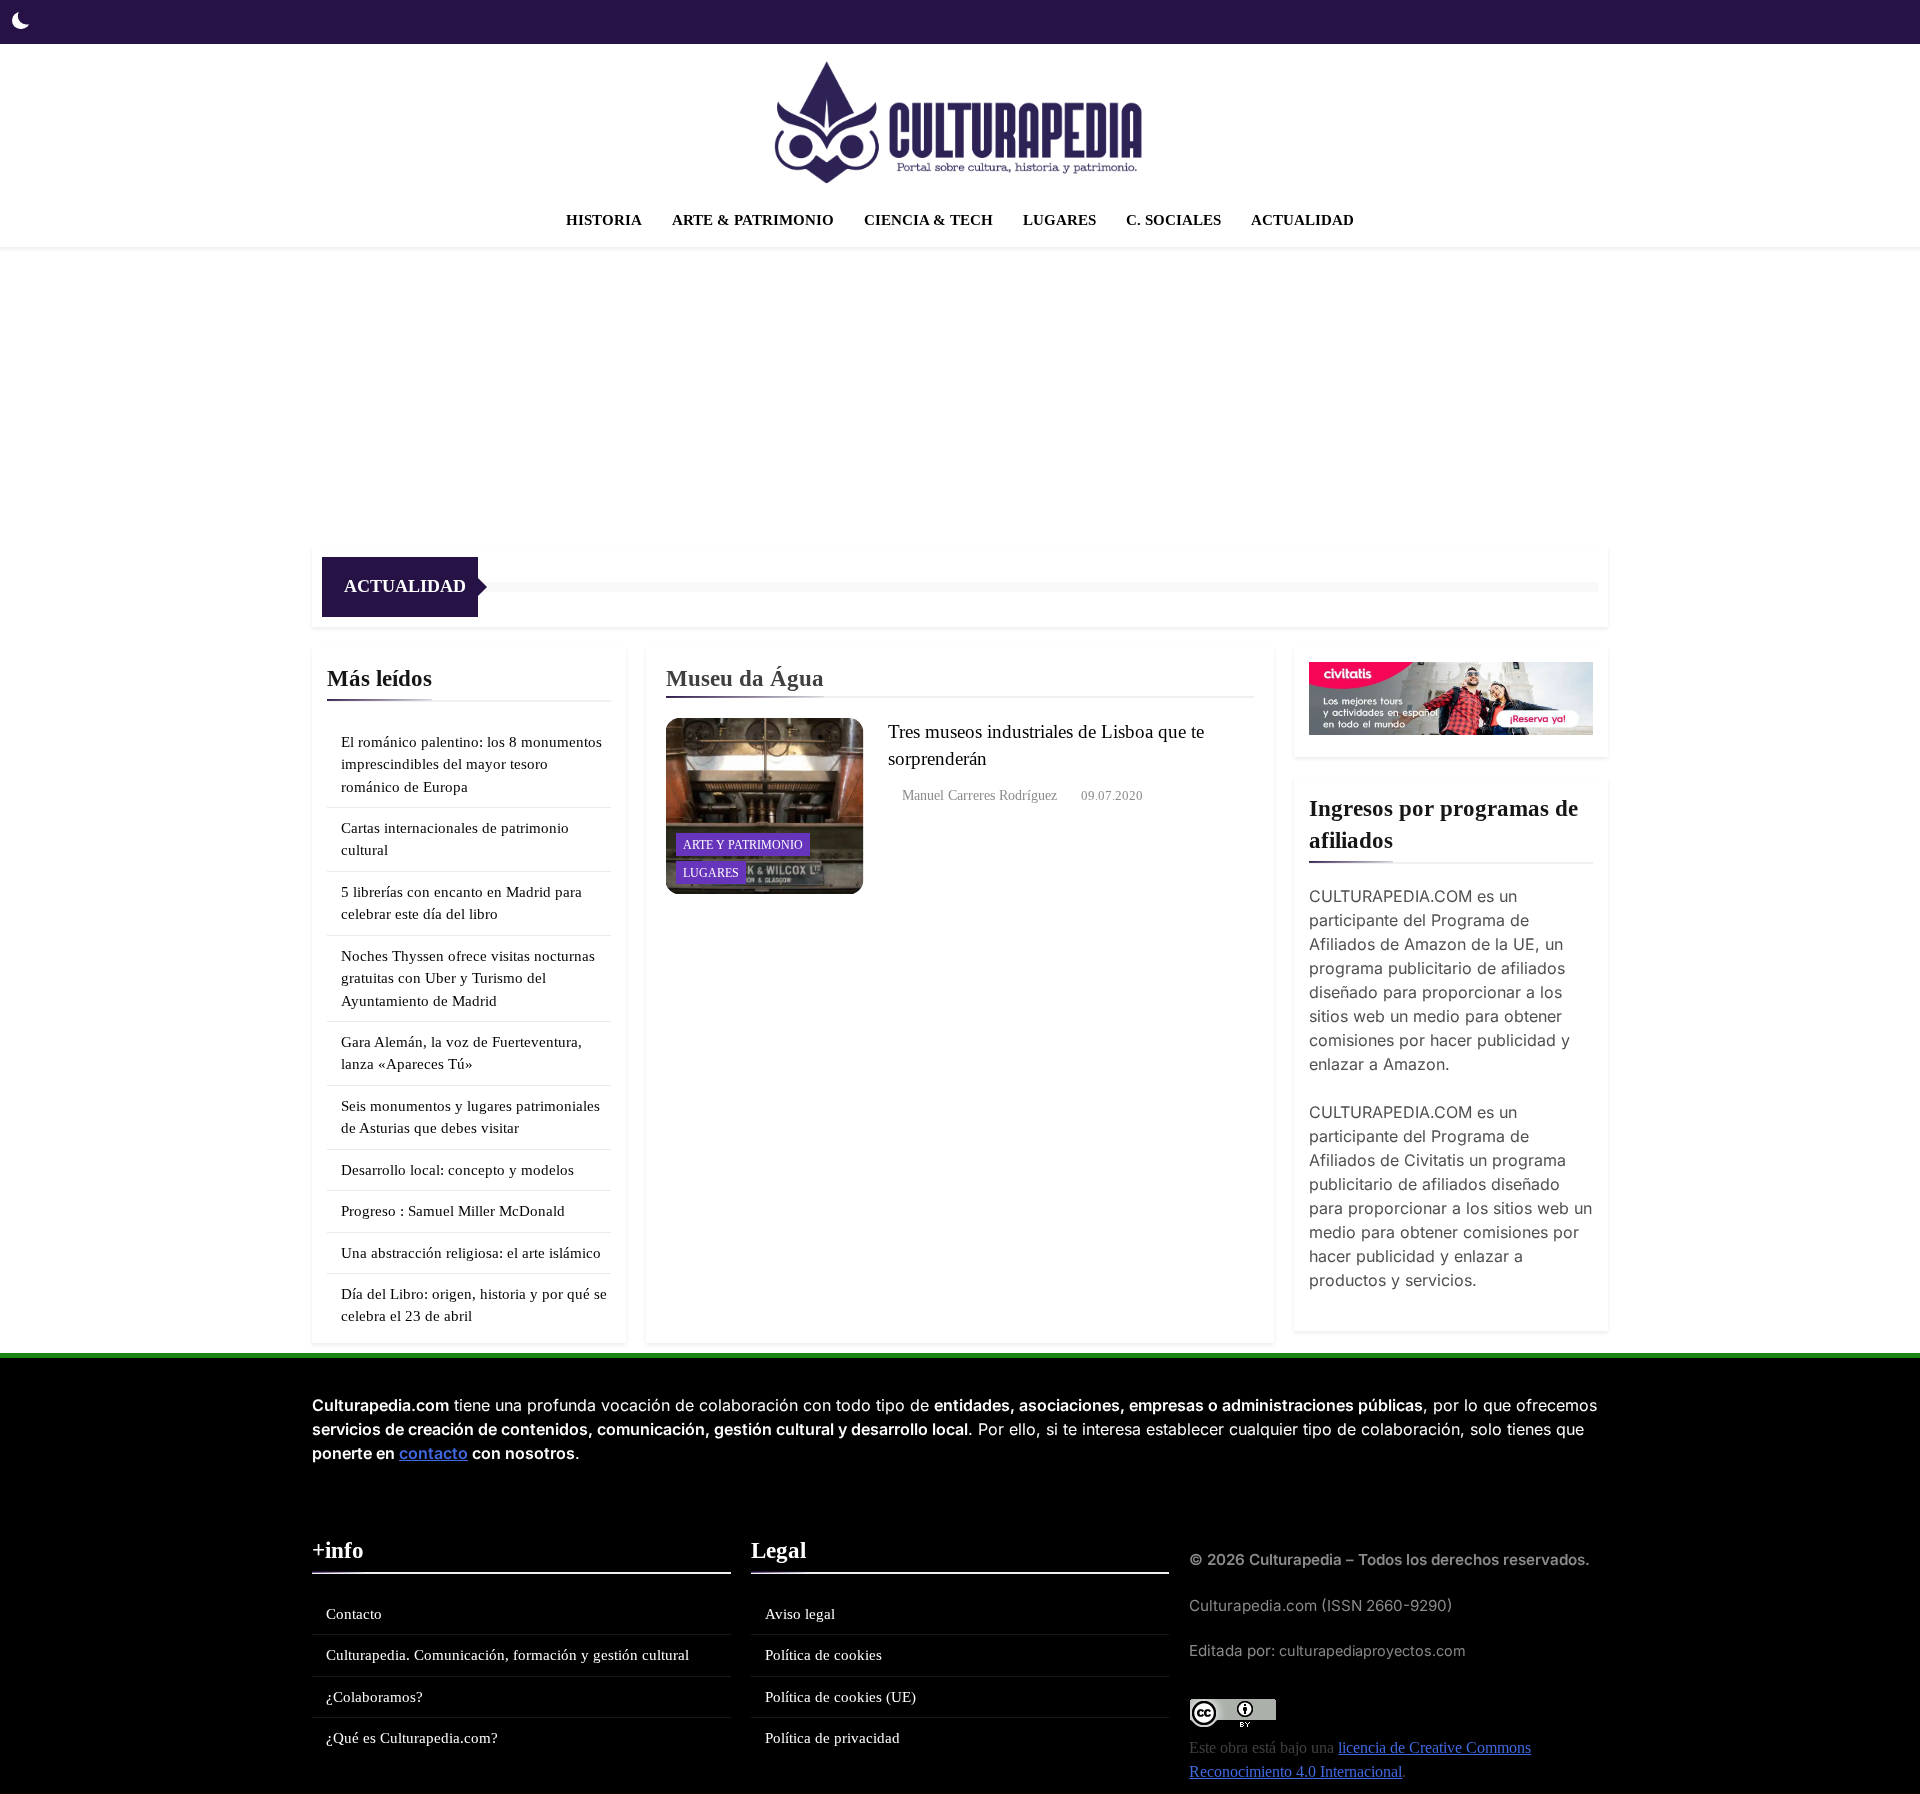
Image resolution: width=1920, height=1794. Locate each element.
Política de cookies (823, 1655)
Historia (604, 220)
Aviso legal (800, 1614)
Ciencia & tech (928, 220)
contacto (433, 1453)
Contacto (354, 1614)
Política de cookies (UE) (840, 1697)
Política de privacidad (832, 1738)
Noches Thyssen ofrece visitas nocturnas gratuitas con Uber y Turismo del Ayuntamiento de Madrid (468, 978)
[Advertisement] (960, 397)
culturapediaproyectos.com (1372, 1650)
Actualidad (1302, 220)
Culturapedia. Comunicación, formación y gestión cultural (507, 1655)
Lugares (1059, 220)
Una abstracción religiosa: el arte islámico (471, 1253)
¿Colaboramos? (374, 1697)
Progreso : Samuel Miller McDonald (453, 1211)
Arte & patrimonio (753, 220)
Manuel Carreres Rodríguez (979, 795)
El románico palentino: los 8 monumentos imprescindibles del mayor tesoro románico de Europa (471, 764)
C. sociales (1173, 220)
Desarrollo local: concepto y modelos (457, 1170)
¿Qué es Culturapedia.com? (412, 1738)
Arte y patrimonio (743, 845)
